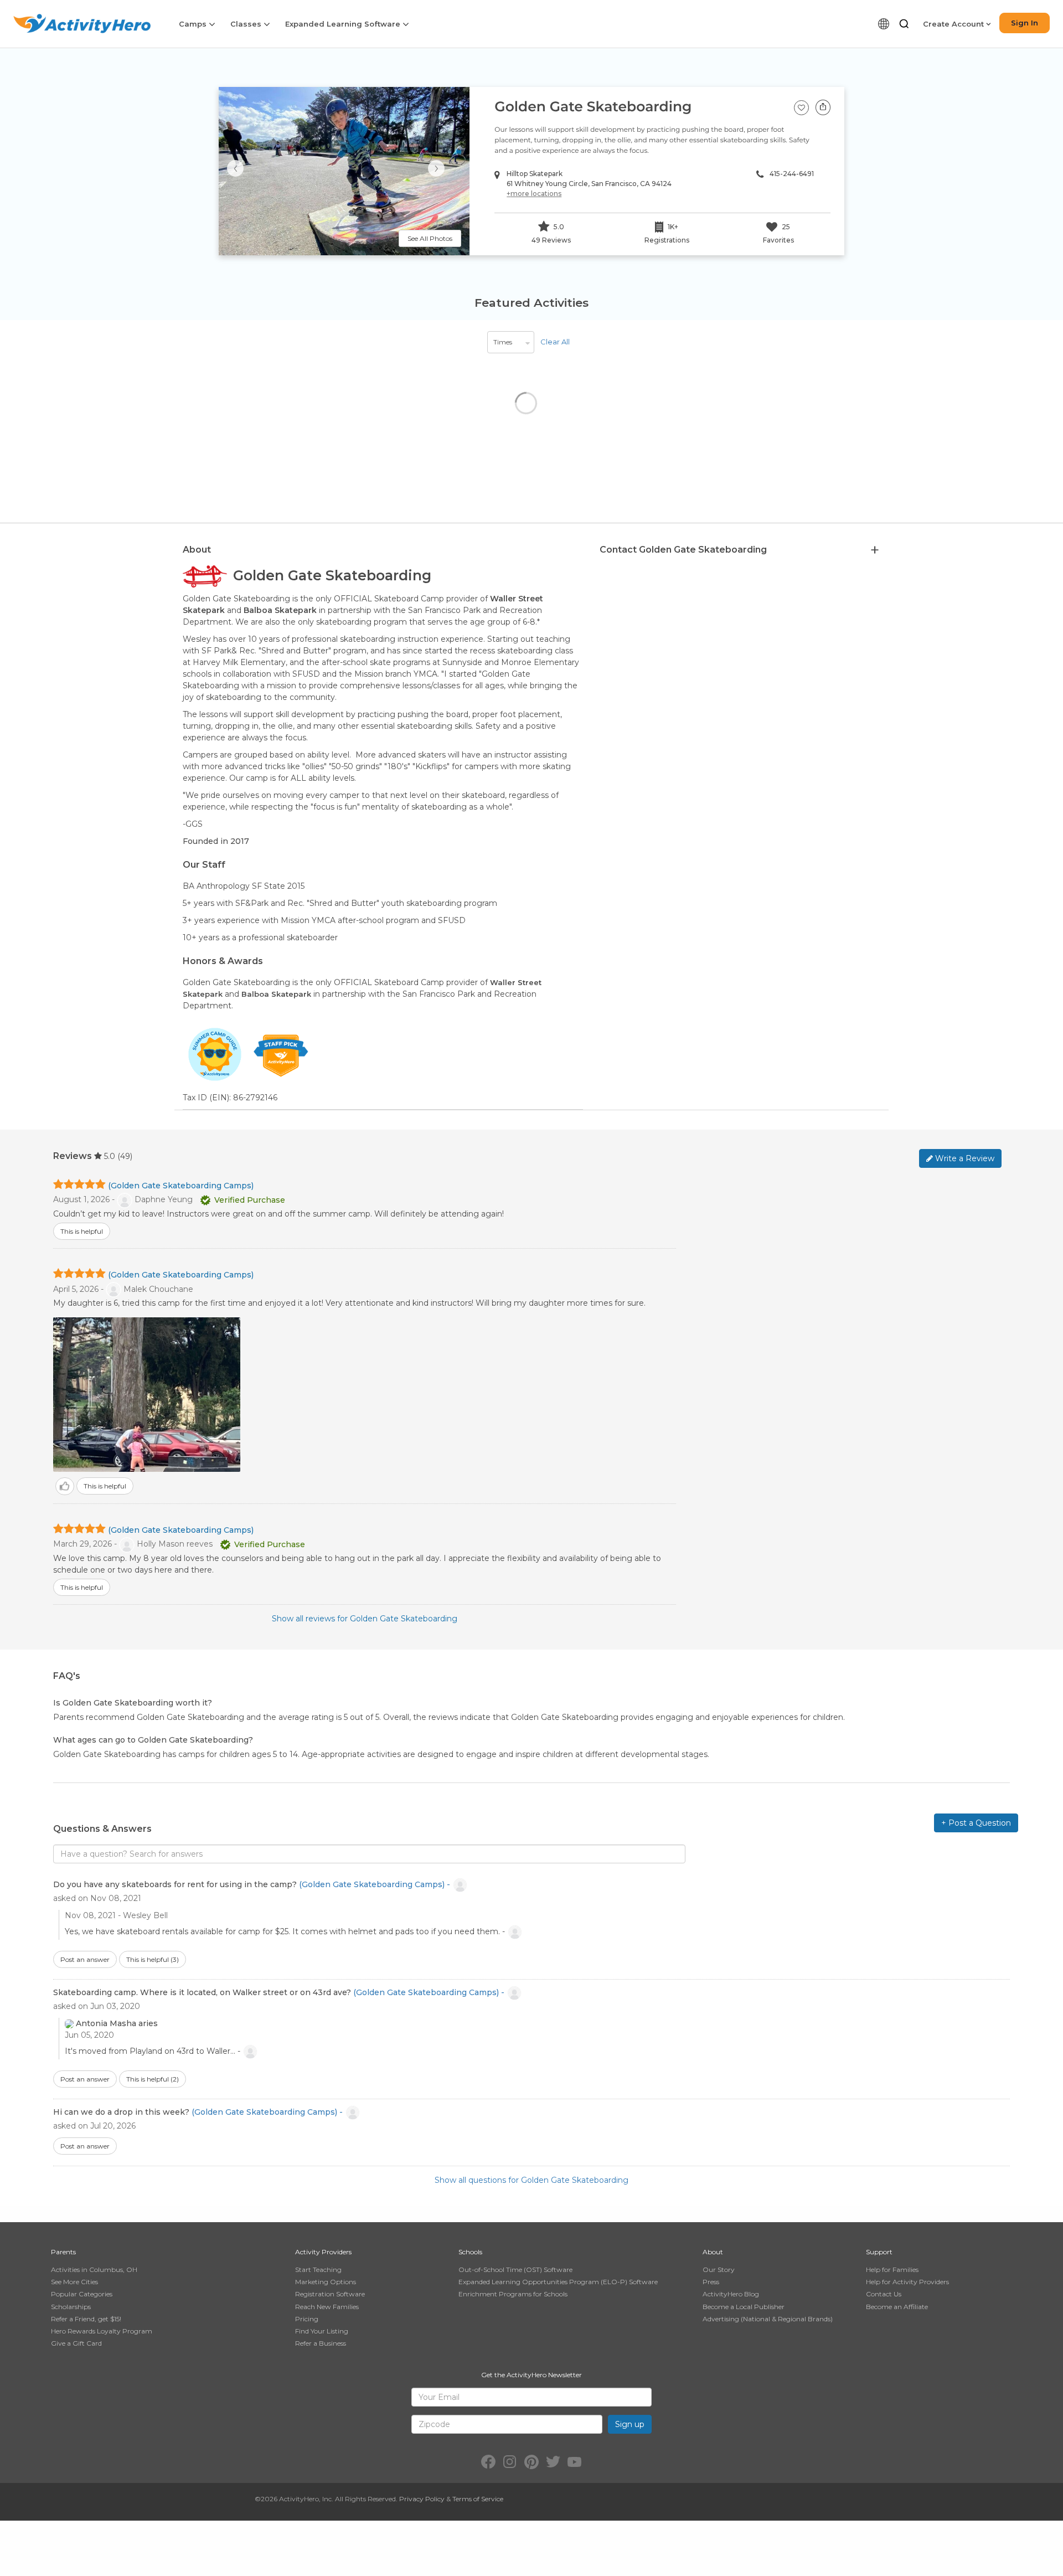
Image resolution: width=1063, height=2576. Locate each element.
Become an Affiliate (897, 2307)
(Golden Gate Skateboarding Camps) (181, 1186)
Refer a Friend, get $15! (86, 2319)
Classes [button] (247, 24)
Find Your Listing (322, 2331)
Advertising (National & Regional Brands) (768, 2319)
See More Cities (74, 2282)
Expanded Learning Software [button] (344, 24)
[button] (904, 24)
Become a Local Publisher (744, 2307)
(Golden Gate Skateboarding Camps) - (376, 1884)
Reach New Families (327, 2307)
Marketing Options (326, 2282)
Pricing (307, 2319)
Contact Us (884, 2294)
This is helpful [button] (82, 1231)
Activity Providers (323, 2252)
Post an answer (85, 1959)
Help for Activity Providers (907, 2282)
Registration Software (330, 2294)
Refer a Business (321, 2343)
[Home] (82, 24)
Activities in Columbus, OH (94, 2270)
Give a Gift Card (76, 2343)
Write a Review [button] (964, 1158)
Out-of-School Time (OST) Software (515, 2270)
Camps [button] (194, 24)
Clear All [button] (555, 342)
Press (711, 2282)
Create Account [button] (954, 24)
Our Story (719, 2270)
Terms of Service (478, 2499)
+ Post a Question (976, 1823)
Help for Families (892, 2270)
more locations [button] (534, 194)
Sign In (1025, 23)
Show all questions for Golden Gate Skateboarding (531, 2180)
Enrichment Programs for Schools (513, 2294)
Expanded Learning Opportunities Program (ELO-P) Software (558, 2282)
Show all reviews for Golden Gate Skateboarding (365, 1619)
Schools (470, 2252)
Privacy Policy (422, 2499)
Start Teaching (318, 2270)
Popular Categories (82, 2294)
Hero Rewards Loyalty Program (102, 2331)
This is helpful (153, 1959)
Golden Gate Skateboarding (593, 107)
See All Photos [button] (430, 238)
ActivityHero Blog (731, 2294)
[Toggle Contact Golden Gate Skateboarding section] (875, 550)
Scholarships (71, 2307)
